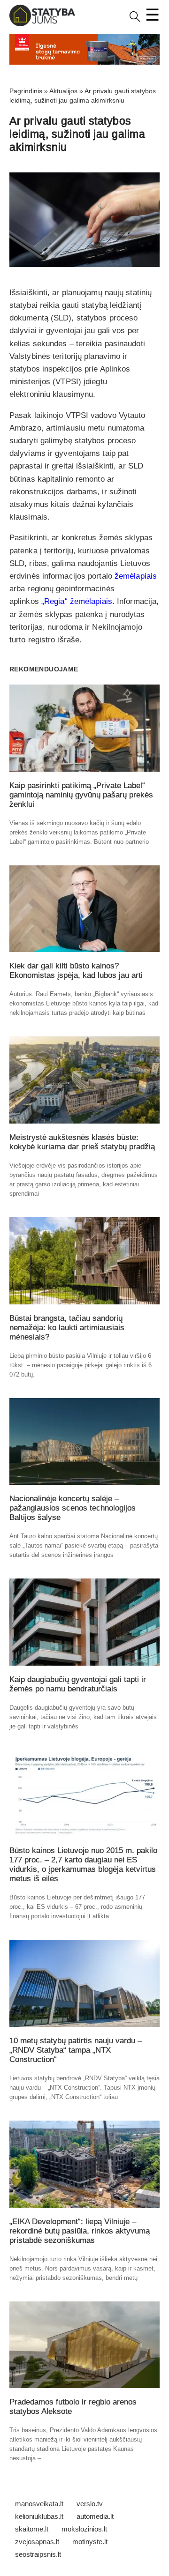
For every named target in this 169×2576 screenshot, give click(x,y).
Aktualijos (63, 91)
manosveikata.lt (39, 2504)
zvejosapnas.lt (37, 2542)
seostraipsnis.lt (38, 2554)
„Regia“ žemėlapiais (77, 601)
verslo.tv (90, 2504)
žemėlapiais (136, 576)
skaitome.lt (32, 2529)
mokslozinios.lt (84, 2529)
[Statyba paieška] (135, 20)
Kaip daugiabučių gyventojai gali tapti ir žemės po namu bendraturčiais (78, 1684)
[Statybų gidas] (42, 24)
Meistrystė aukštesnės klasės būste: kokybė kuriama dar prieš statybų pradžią (82, 1142)
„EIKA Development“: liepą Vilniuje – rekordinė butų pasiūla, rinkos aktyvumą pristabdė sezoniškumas (80, 2231)
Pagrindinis (26, 91)
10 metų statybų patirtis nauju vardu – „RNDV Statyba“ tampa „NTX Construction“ (76, 2050)
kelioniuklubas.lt (39, 2516)
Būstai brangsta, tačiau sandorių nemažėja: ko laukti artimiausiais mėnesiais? (67, 1328)
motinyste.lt (90, 2542)
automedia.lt (95, 2516)
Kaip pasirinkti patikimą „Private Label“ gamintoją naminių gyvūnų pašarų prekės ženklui (81, 795)
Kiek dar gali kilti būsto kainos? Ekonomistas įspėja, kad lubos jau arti (76, 971)
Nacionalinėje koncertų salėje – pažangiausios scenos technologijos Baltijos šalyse (73, 1508)
